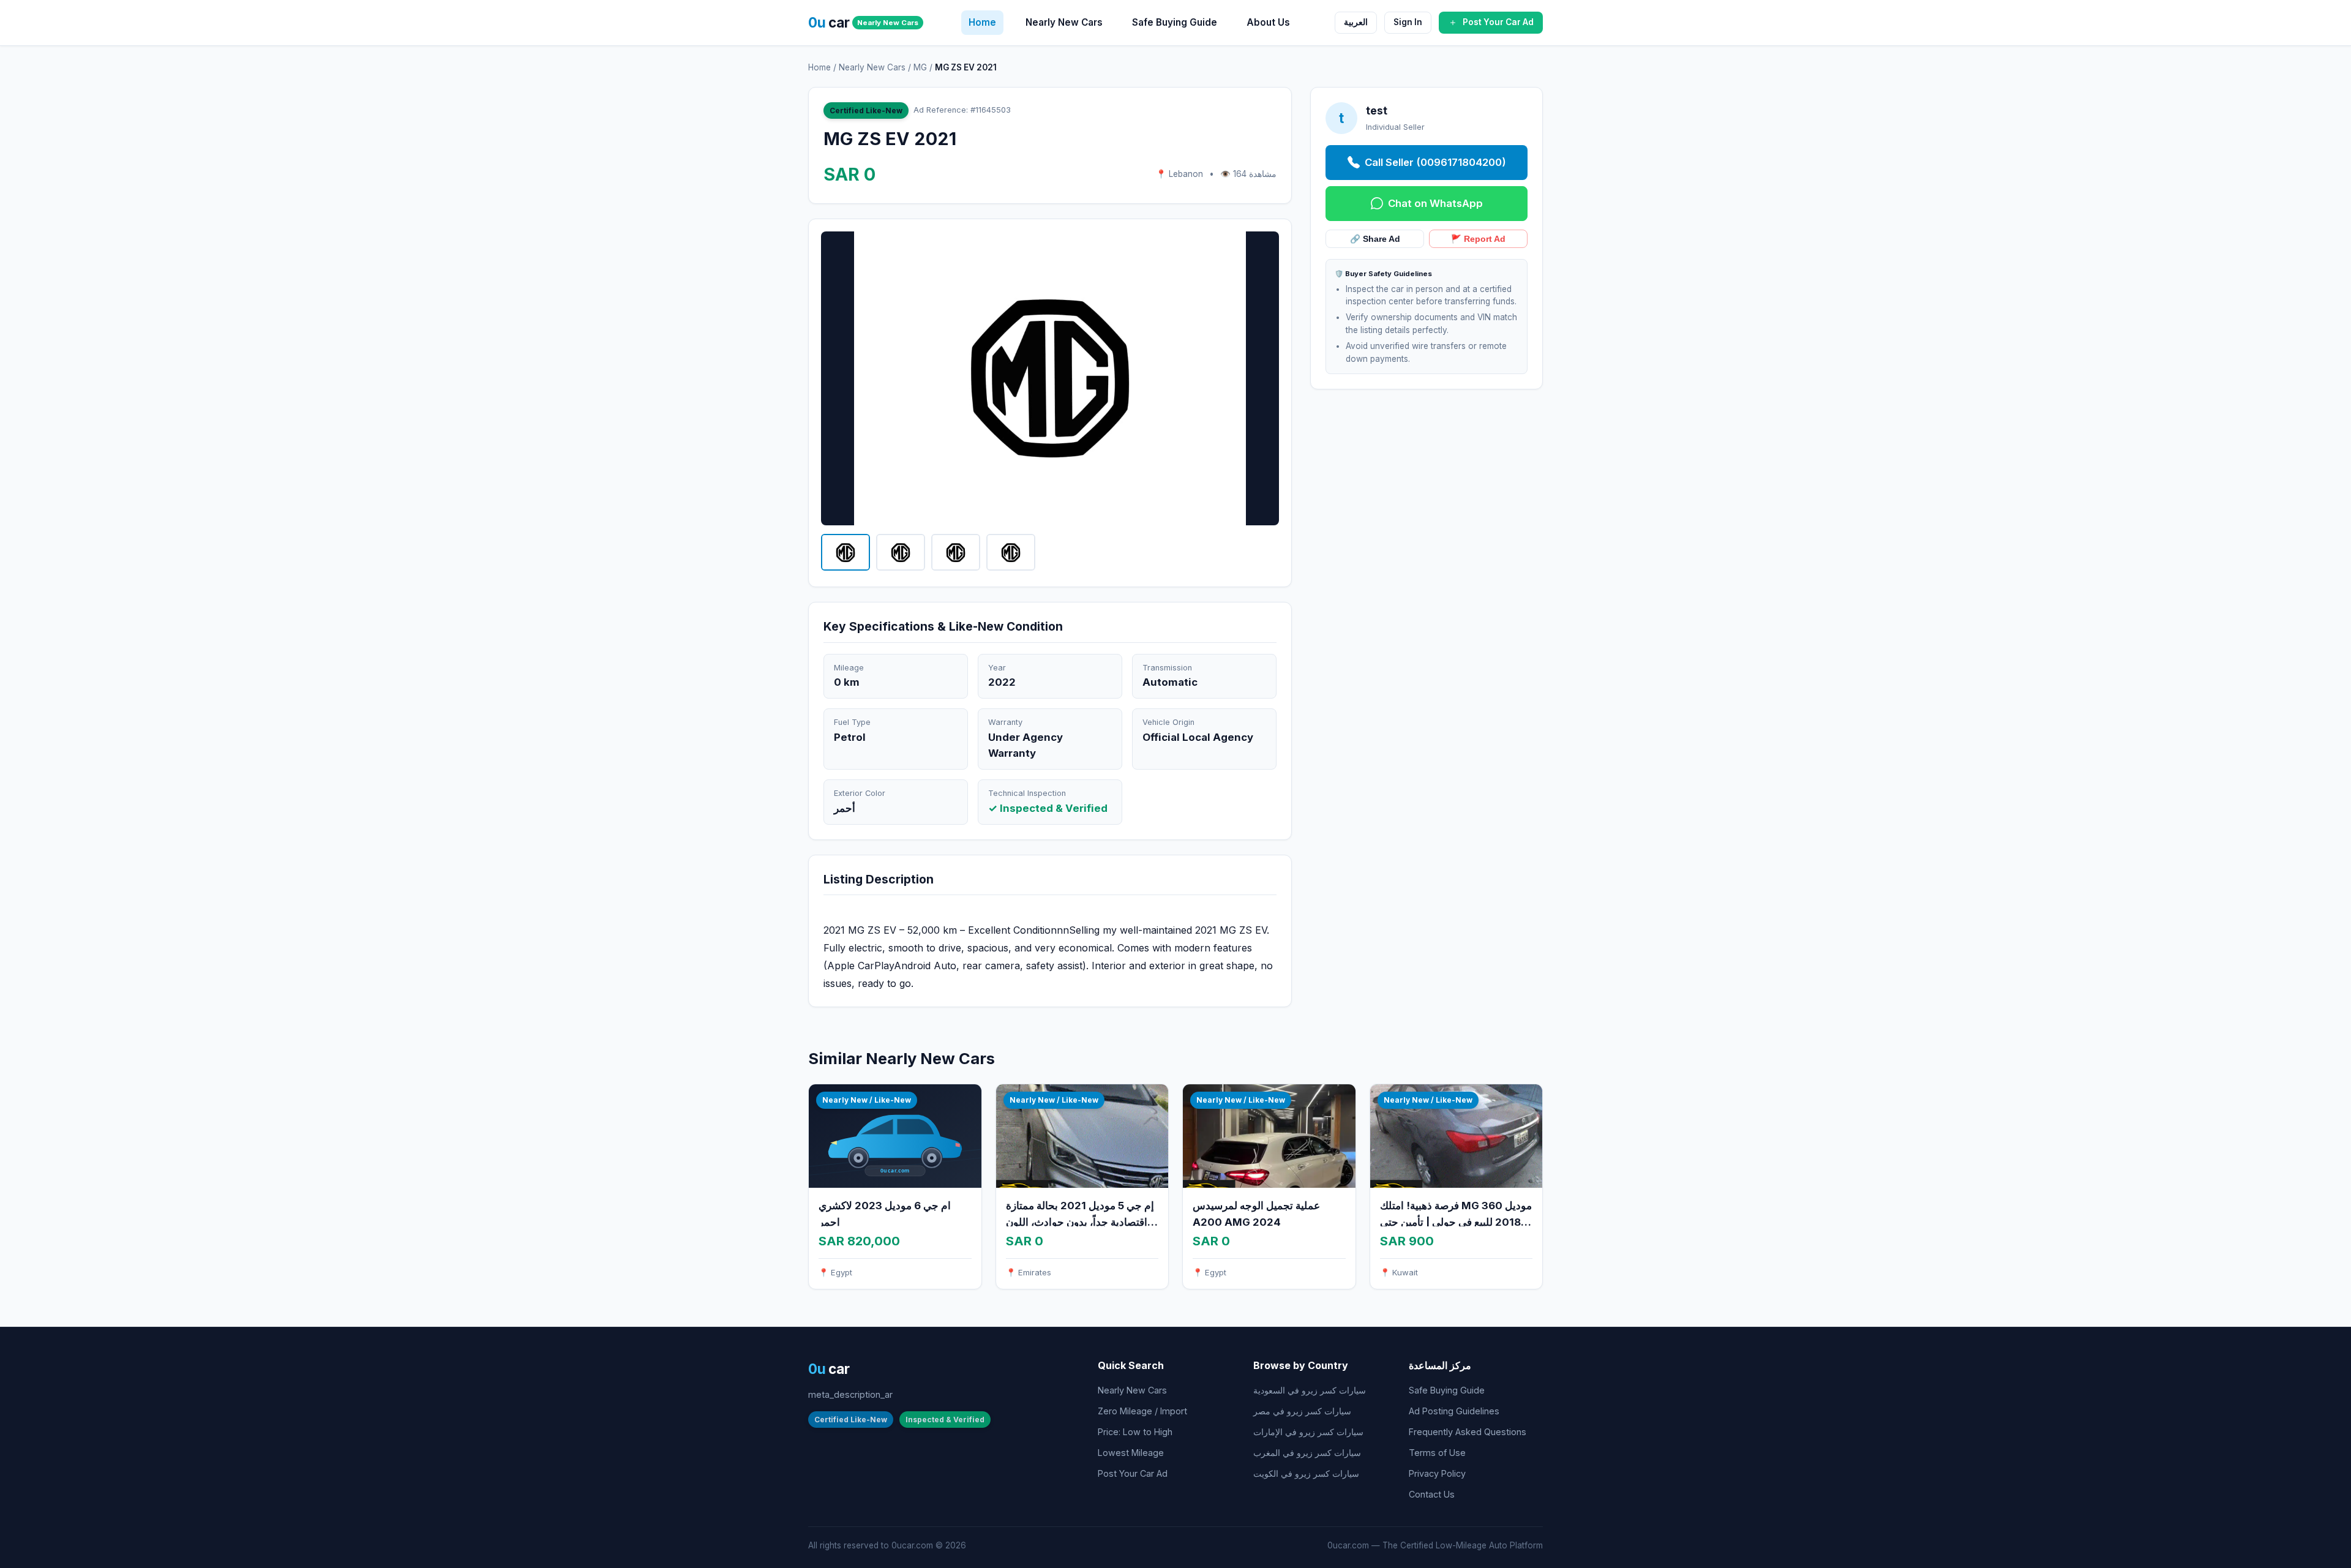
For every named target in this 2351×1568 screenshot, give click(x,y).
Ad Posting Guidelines (1454, 1411)
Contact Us (1432, 1494)
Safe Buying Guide (1175, 22)
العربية (1356, 22)
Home (982, 22)
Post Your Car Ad (1133, 1473)
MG (920, 67)
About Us (1268, 22)
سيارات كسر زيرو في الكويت (1306, 1473)
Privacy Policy (1437, 1473)
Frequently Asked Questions (1468, 1432)
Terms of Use (1437, 1453)
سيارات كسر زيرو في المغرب (1307, 1453)
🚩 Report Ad (1478, 239)
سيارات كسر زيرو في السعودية (1310, 1390)
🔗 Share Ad (1375, 239)
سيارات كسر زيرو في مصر (1302, 1411)
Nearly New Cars (1064, 22)
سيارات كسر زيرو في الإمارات (1308, 1432)
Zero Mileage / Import (1142, 1411)
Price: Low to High (1135, 1432)
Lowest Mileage (1131, 1453)
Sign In (1408, 22)
